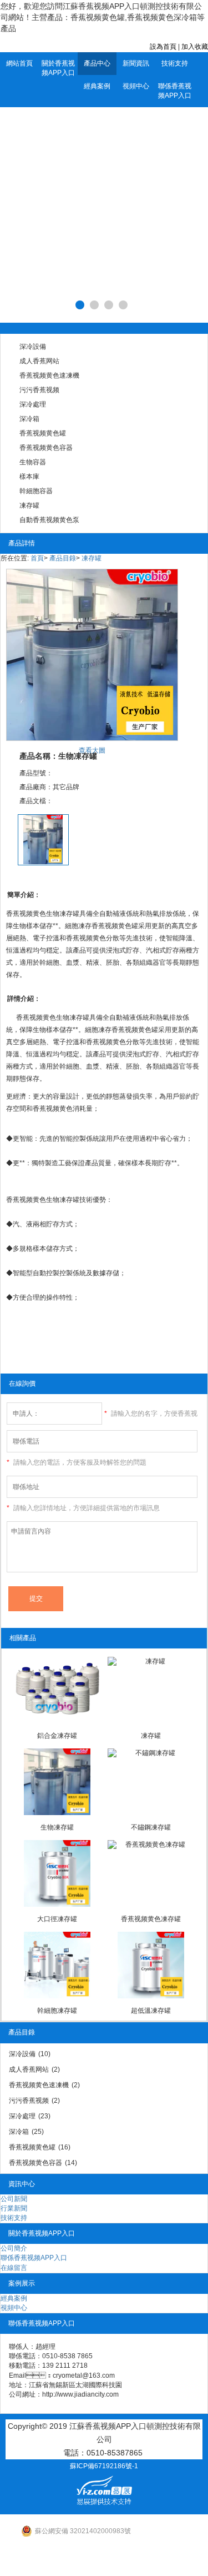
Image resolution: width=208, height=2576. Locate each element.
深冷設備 (33, 347)
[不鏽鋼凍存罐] (151, 1782)
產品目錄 (63, 558)
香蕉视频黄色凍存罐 (151, 1919)
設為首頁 (163, 47)
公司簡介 (14, 2248)
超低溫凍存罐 (151, 2011)
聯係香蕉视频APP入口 (175, 91)
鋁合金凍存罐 (57, 1736)
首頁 (37, 558)
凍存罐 (29, 505)
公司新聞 (14, 2199)
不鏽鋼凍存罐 (151, 1827)
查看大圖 (92, 750)
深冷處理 (33, 404)
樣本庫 (29, 477)
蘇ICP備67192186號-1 (104, 2466)
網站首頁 (19, 63)
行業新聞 (14, 2208)
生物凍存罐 (57, 1827)
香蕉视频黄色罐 (43, 433)
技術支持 (175, 63)
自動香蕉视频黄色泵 (49, 520)
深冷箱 (29, 419)
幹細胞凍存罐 (57, 2011)
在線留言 (14, 2268)
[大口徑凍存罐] (57, 1873)
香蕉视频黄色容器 (46, 448)
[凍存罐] (151, 1690)
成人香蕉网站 (39, 361)
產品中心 (97, 63)
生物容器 (33, 462)
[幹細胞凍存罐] (57, 1965)
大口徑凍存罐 (57, 1919)
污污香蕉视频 (39, 390)
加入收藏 (195, 47)
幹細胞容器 (36, 491)
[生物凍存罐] (57, 1782)
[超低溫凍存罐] (151, 1965)
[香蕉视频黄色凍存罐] (151, 1873)
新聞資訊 (136, 63)
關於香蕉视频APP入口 (58, 68)
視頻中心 (136, 86)
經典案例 (97, 86)
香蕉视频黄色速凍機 (49, 375)
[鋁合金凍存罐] (57, 1690)
